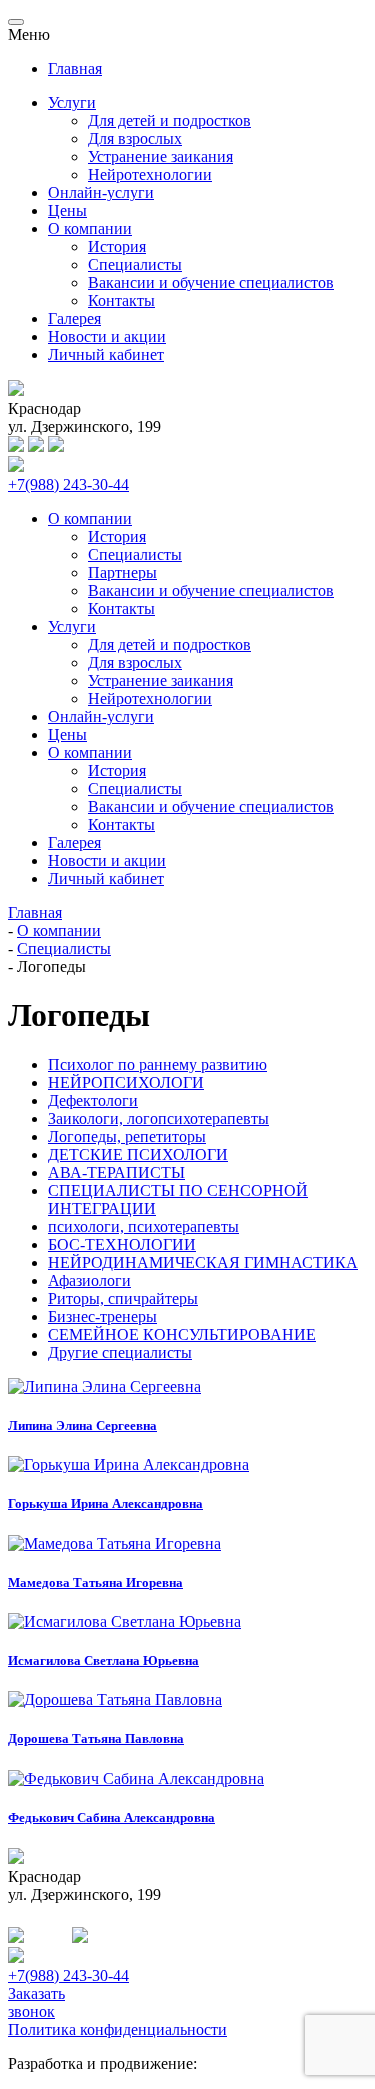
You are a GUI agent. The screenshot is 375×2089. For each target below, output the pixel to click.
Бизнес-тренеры (102, 1316)
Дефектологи (93, 1100)
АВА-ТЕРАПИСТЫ (116, 1172)
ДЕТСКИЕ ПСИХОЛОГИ (138, 1154)
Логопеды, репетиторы (127, 1136)
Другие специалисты (120, 1352)
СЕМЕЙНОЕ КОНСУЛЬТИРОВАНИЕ (182, 1334)
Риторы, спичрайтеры (123, 1298)
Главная (75, 68)
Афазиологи (89, 1280)
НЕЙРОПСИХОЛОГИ (126, 1082)
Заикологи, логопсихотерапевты (158, 1118)
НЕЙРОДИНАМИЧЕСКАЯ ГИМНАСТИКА (203, 1262)
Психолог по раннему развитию (157, 1064)
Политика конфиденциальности (117, 2029)
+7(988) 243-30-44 (68, 484)
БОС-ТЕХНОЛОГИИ (122, 1244)
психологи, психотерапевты (143, 1226)
